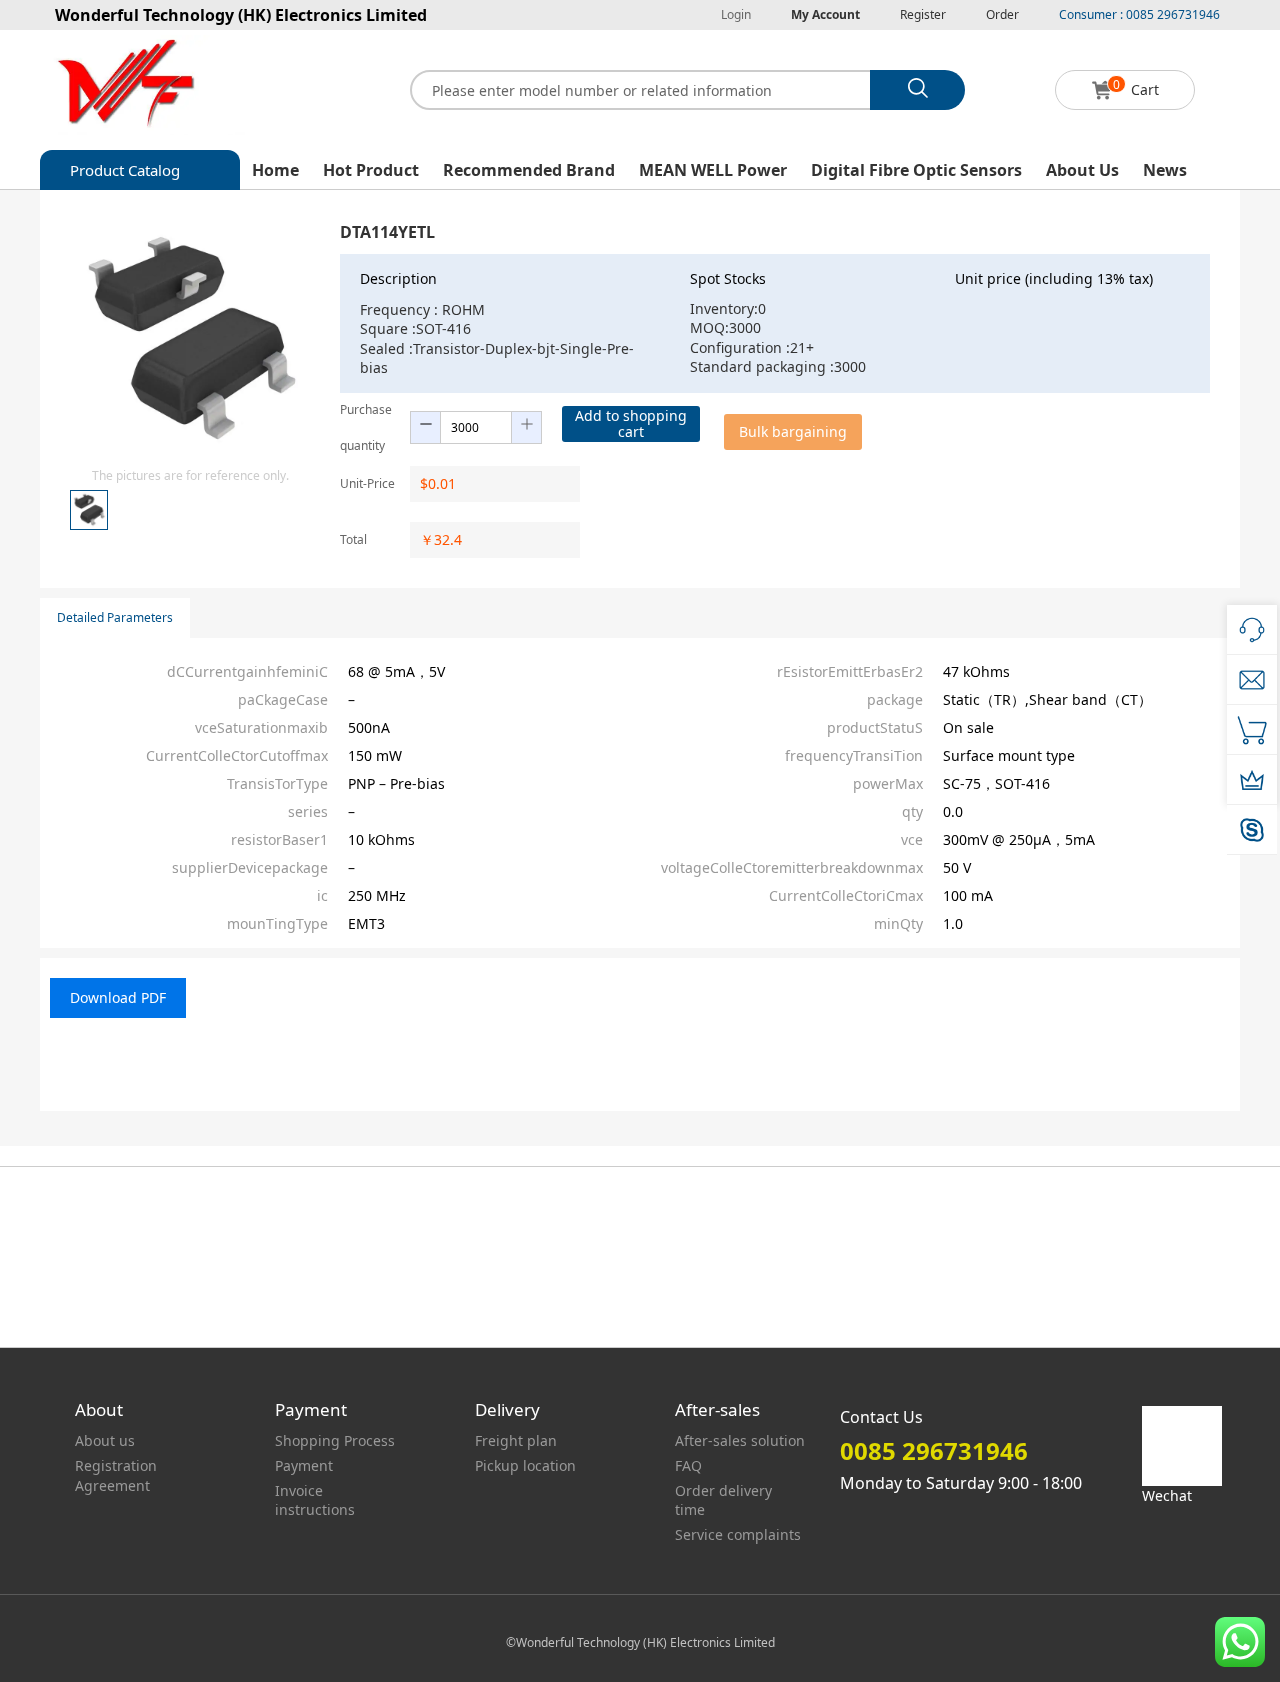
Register (923, 14)
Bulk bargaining (793, 431)
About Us (1082, 170)
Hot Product (371, 170)
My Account (825, 14)
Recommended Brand (529, 170)
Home (275, 170)
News (1165, 170)
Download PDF (118, 997)
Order (1002, 14)
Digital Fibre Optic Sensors (916, 170)
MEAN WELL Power (713, 170)
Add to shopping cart (631, 423)
